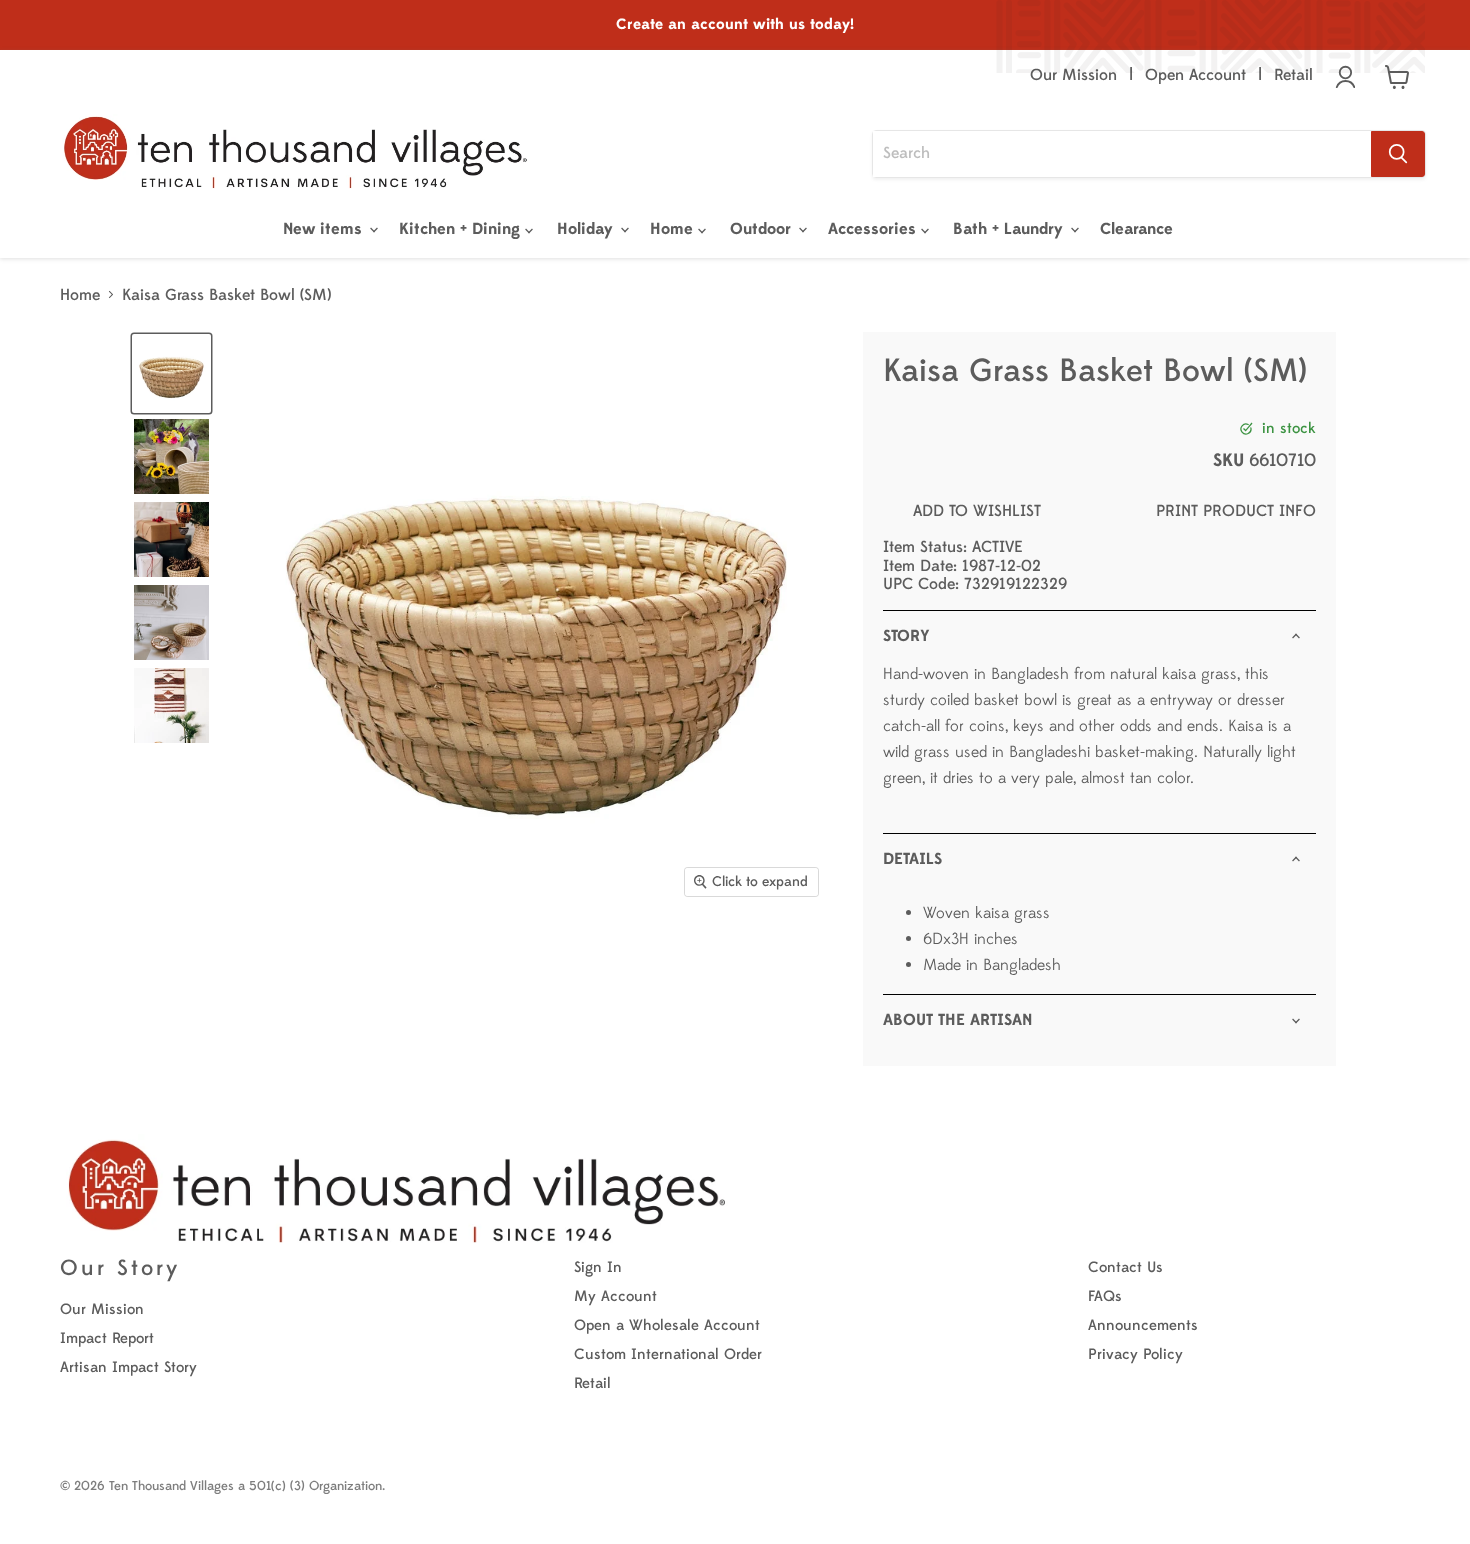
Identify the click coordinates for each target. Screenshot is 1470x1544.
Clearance (1136, 229)
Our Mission (1073, 75)
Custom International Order (668, 1354)
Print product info (1236, 511)
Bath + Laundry (1010, 229)
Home (674, 229)
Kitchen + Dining (462, 229)
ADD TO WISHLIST (977, 511)
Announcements (1143, 1325)
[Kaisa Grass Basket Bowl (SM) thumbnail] (171, 373)
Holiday (587, 229)
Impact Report (107, 1338)
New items (325, 229)
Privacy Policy (1135, 1354)
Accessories (874, 229)
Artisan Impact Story (128, 1367)
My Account (615, 1296)
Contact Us (1125, 1267)
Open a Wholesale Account (667, 1325)
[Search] (1398, 154)
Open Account (1195, 75)
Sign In (598, 1267)
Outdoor (763, 229)
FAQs (1105, 1296)
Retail (1293, 75)
